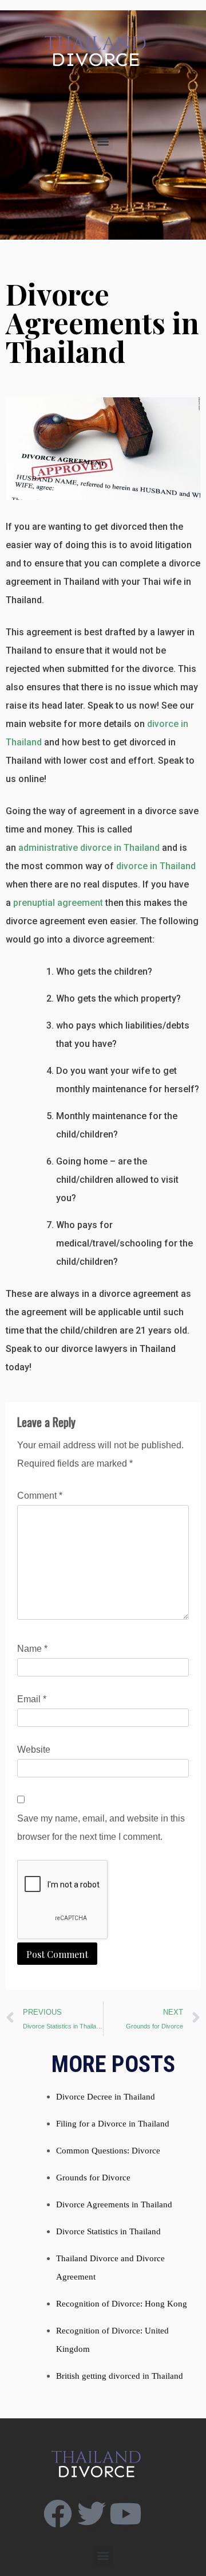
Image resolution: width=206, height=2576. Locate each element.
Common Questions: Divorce (108, 2151)
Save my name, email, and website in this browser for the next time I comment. (101, 1828)
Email (32, 1699)
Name (32, 1649)
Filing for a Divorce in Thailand (113, 2124)
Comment (40, 1496)
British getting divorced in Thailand (120, 2376)
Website (34, 1750)
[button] (103, 141)
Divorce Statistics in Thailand (108, 2231)
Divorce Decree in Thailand (106, 2097)
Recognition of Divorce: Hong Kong (122, 2304)
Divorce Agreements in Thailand (114, 2204)
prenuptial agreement (58, 903)
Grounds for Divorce (93, 2178)
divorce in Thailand (156, 866)
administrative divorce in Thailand (89, 848)
